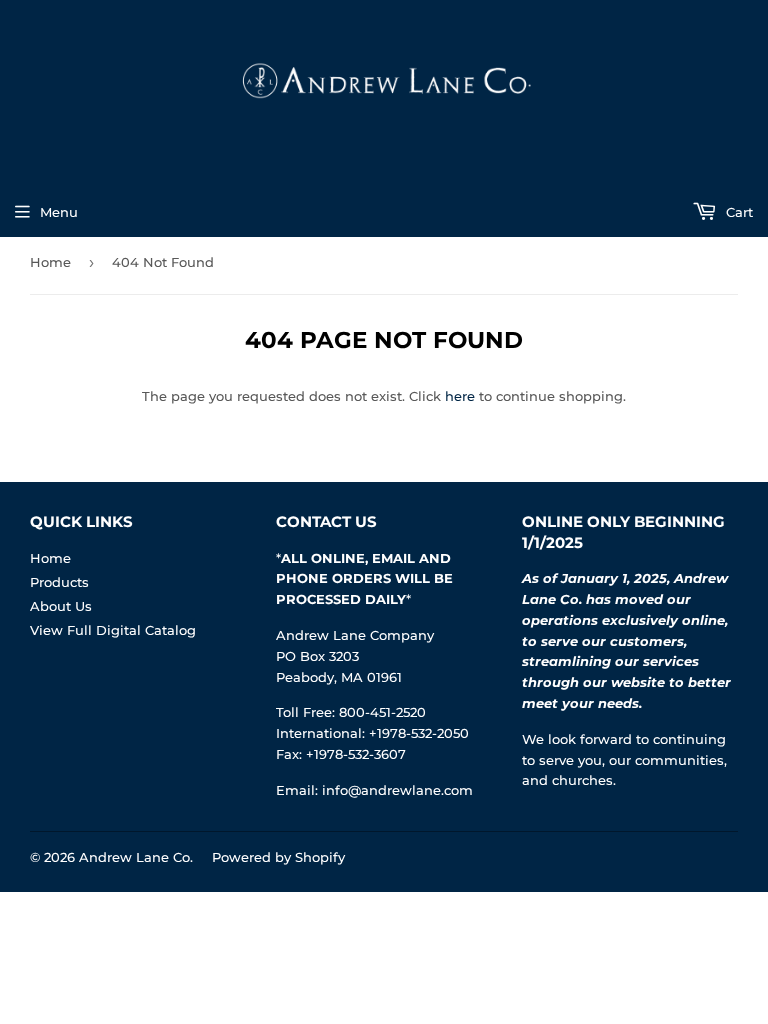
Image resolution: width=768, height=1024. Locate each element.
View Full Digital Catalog (113, 630)
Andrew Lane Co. (136, 857)
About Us (61, 606)
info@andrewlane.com (397, 790)
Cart (737, 212)
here (460, 396)
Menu (59, 212)
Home (50, 262)
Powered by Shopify (278, 857)
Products (59, 582)
